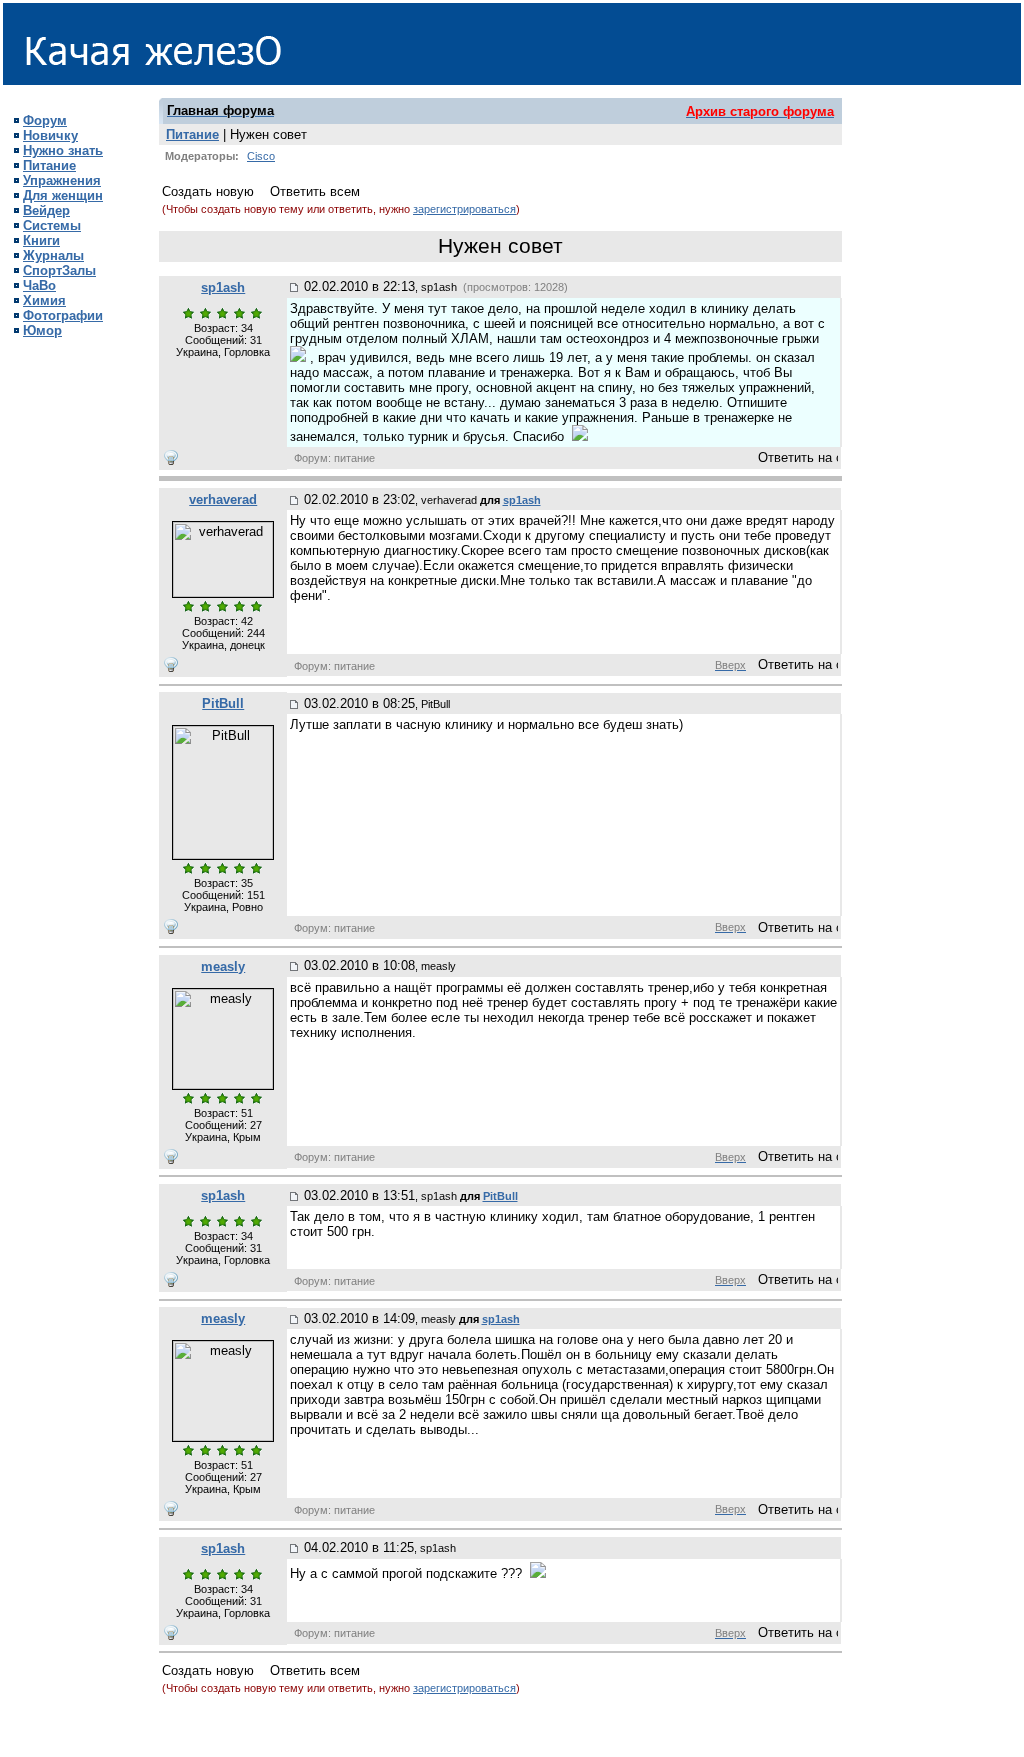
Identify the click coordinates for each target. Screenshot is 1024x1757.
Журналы (53, 255)
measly (223, 966)
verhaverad (223, 499)
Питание (49, 165)
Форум (45, 120)
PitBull (223, 703)
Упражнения (62, 180)
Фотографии (63, 315)
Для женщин (63, 195)
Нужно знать (63, 150)
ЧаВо (39, 285)
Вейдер (46, 210)
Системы (52, 225)
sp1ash (223, 287)
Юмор (42, 330)
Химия (44, 300)
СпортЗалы (59, 270)
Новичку (50, 135)
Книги (41, 240)
